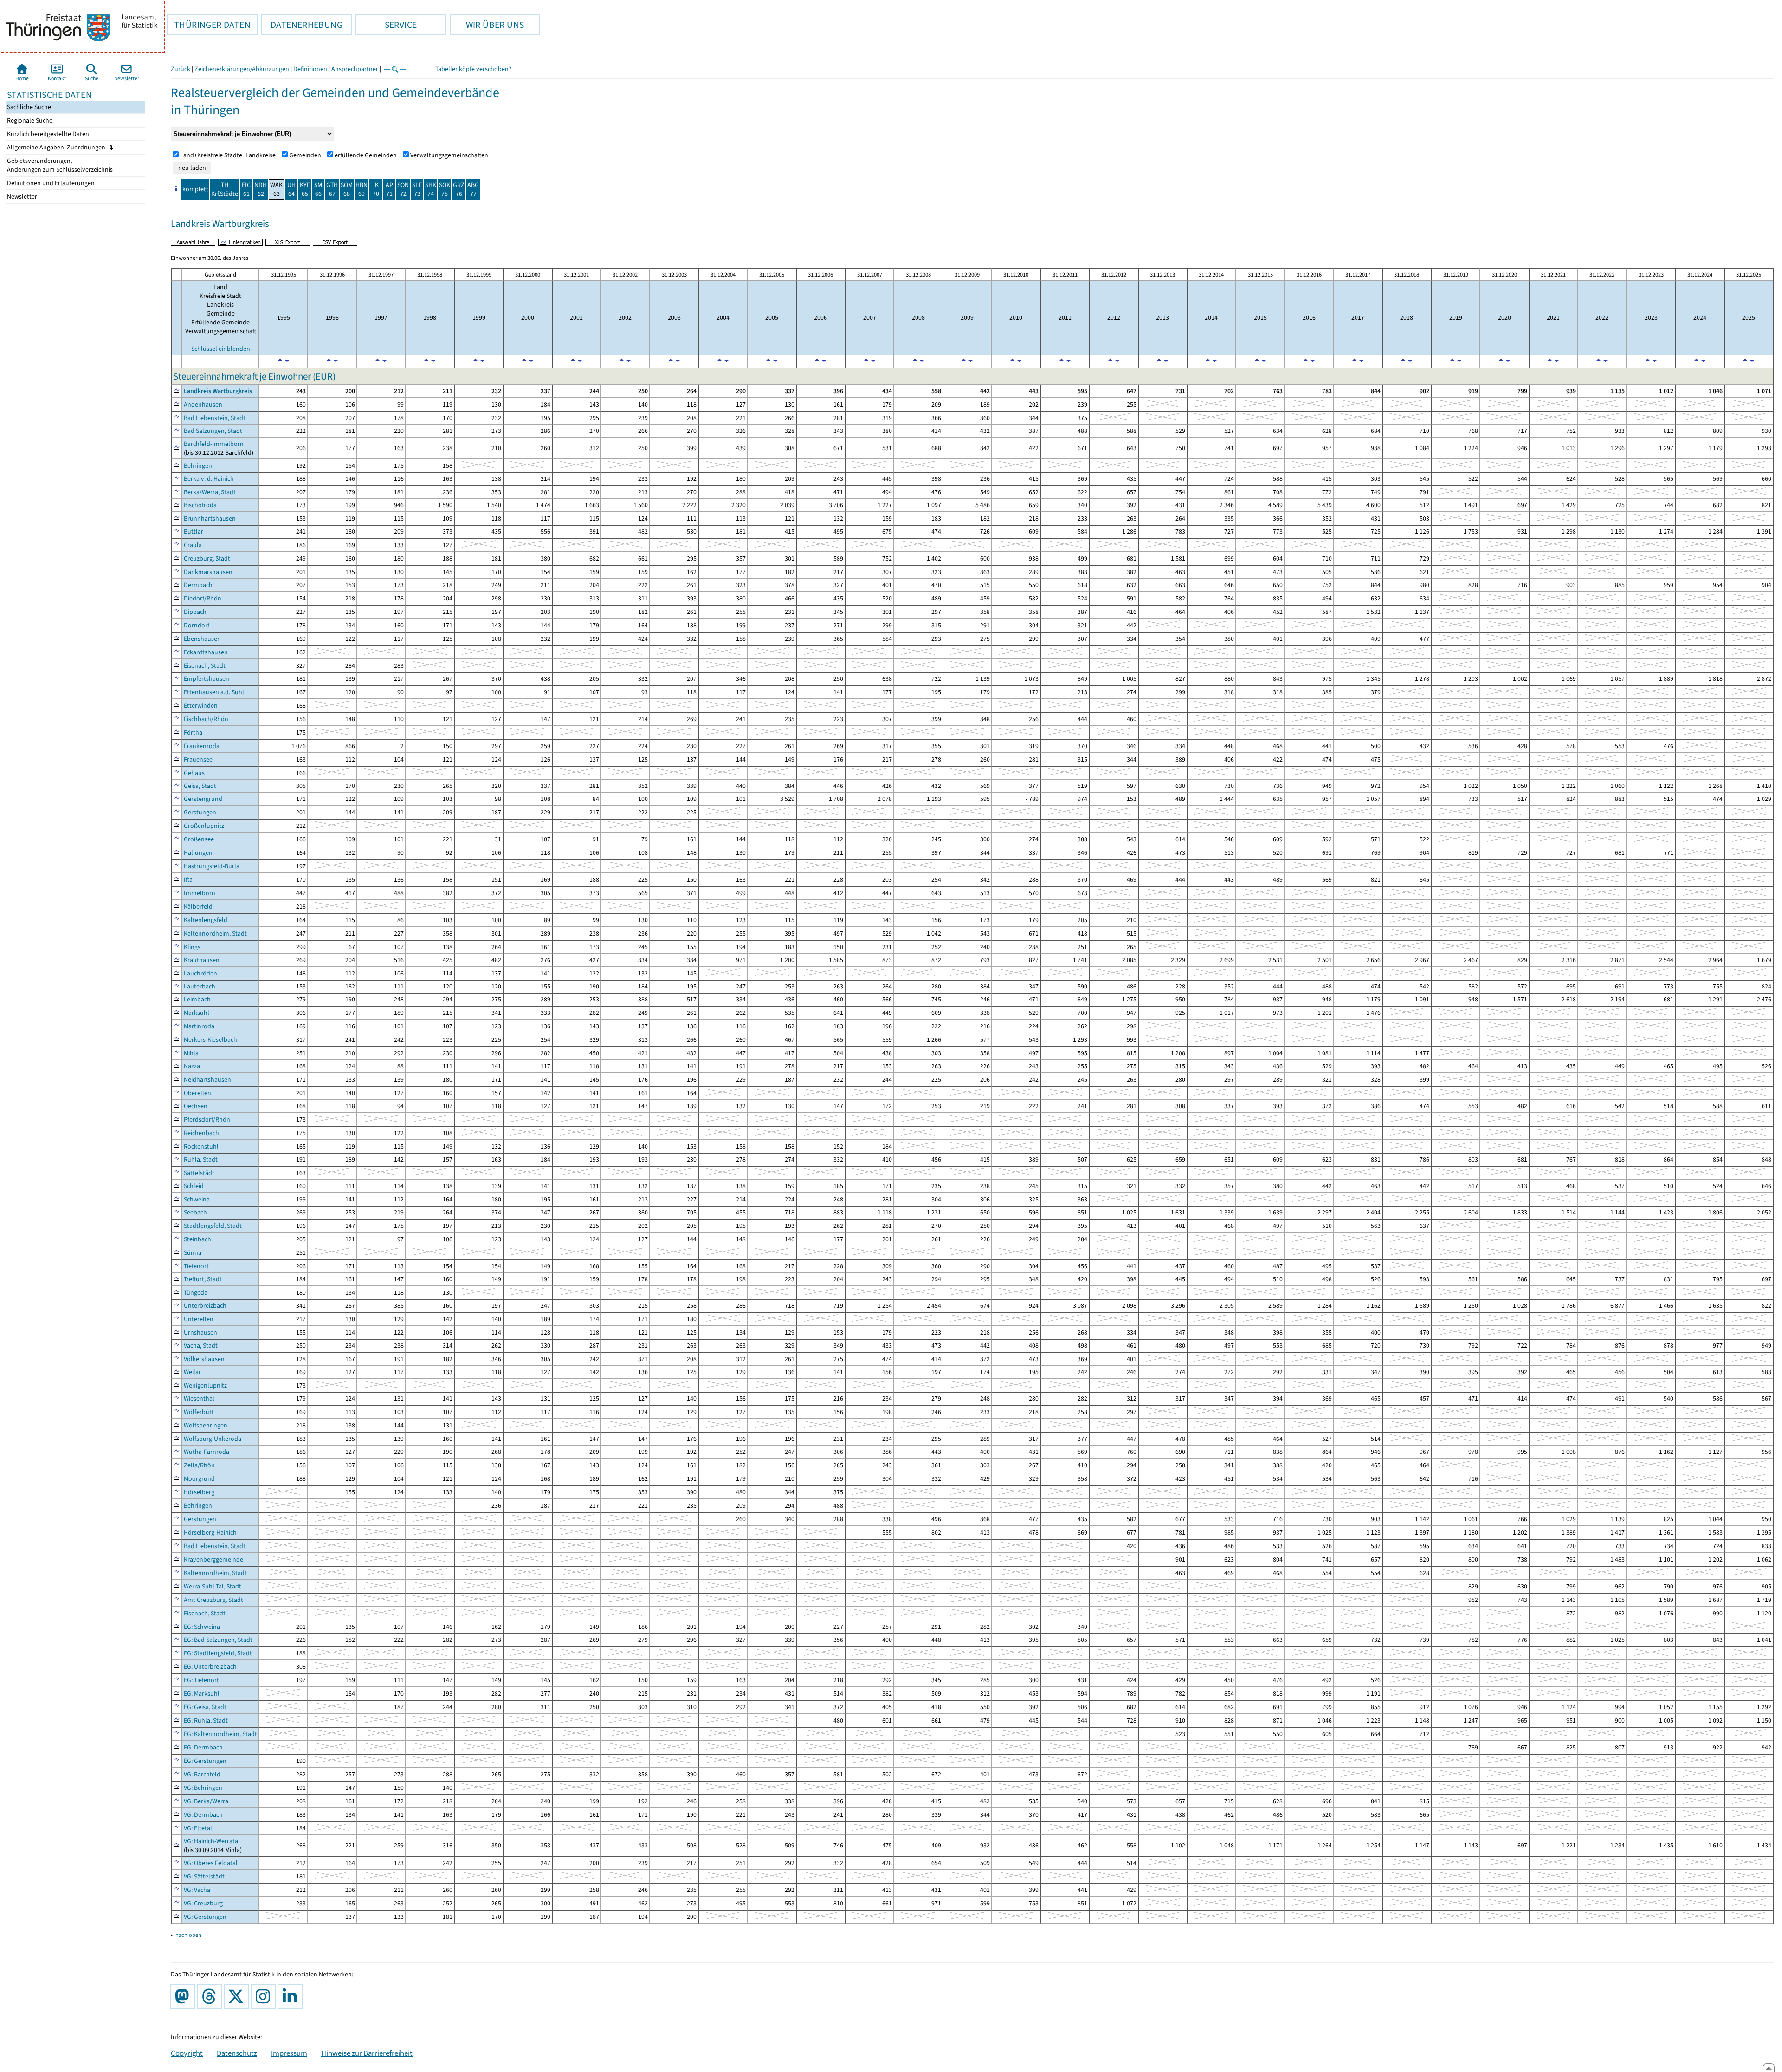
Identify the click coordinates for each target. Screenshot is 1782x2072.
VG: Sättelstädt (204, 1876)
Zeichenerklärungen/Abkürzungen (242, 69)
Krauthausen (202, 960)
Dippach (195, 612)
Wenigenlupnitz (205, 1385)
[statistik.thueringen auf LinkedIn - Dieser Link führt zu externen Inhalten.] (292, 1997)
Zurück (181, 69)
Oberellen (197, 1093)
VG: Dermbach (203, 1815)
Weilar (192, 1372)
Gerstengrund (203, 799)
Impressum (289, 2053)
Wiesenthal (199, 1398)
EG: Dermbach (203, 1747)
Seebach (195, 1212)
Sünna (193, 1253)
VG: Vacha (197, 1890)
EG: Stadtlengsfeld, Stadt (218, 1653)
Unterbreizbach (205, 1306)
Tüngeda (196, 1293)
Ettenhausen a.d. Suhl (214, 692)
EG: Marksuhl (202, 1694)
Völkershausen (204, 1359)
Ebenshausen (202, 639)
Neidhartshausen (207, 1080)
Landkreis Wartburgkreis (218, 391)
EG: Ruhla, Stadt (206, 1720)
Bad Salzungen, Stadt (213, 431)
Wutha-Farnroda (207, 1452)
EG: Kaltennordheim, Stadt (220, 1734)
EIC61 (246, 189)
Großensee (199, 839)
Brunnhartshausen (210, 519)
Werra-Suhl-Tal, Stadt (213, 1586)
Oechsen (196, 1106)
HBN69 (362, 189)
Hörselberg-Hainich (210, 1533)
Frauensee (198, 759)
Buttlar (194, 532)
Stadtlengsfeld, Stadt (213, 1226)
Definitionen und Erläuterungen (50, 183)
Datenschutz (237, 2053)
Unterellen (199, 1319)
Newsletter (21, 197)
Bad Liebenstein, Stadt (215, 418)
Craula (193, 545)
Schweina (197, 1199)
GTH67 (332, 189)
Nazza (192, 1066)
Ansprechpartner (355, 69)
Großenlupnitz (204, 826)
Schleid (194, 1186)
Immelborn (200, 893)
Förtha (193, 733)
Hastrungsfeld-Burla (212, 866)
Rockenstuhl (201, 1146)
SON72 (403, 189)
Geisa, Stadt (200, 786)
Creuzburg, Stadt (207, 558)
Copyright (187, 2053)
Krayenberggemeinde (213, 1559)
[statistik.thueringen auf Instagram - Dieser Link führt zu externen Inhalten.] (265, 1997)
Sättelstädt (199, 1173)
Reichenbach (201, 1133)
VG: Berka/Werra (206, 1801)
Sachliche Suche (28, 107)
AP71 (389, 189)
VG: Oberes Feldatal (211, 1863)
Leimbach (197, 999)
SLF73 (417, 189)
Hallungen (198, 853)
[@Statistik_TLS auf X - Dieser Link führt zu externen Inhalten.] (238, 1997)
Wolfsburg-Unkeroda (213, 1439)
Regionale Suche (29, 120)
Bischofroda (200, 505)
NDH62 (261, 189)
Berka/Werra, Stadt (210, 492)
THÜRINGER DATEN (209, 25)
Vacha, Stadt (201, 1346)
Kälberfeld (198, 907)
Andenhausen (203, 404)
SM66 (318, 189)
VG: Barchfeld (202, 1774)
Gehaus (194, 773)
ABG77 (473, 189)
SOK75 (445, 189)
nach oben (188, 1935)
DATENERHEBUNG (302, 25)
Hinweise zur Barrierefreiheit (367, 2053)
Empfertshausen (207, 679)
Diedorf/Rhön (203, 598)
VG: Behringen (203, 1788)
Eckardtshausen (206, 652)
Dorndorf (197, 625)
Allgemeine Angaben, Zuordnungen (57, 147)
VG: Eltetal (198, 1828)
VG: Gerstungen (205, 1917)
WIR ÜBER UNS (487, 25)
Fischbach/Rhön (206, 719)
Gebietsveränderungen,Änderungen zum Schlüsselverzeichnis (59, 165)
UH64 (291, 189)
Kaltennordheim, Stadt (215, 933)
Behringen (198, 466)
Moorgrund (199, 1479)
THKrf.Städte (225, 189)
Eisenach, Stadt (205, 666)
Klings (192, 947)
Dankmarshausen (208, 572)
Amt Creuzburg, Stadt (213, 1600)
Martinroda (199, 1026)
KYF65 (305, 189)
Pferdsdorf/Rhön (207, 1120)
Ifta (188, 880)
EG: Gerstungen (205, 1761)
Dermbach (198, 585)
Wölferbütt (199, 1412)
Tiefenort (196, 1266)
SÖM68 (347, 189)
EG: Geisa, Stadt (205, 1707)
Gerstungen (200, 812)
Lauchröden (200, 973)
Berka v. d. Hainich (209, 479)
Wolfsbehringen (206, 1425)
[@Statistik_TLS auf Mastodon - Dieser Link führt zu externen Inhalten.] (184, 1997)
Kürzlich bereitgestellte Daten (47, 134)
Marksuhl (197, 1013)
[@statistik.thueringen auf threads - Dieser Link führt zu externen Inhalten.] (211, 1997)
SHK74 (431, 189)
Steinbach (197, 1239)
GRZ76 (459, 189)
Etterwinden (201, 706)
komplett (195, 189)
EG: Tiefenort (201, 1680)
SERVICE (386, 25)
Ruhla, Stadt (201, 1159)
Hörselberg (199, 1492)
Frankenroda (202, 746)
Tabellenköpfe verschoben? (473, 69)
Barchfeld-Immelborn (214, 444)
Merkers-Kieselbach (210, 1040)
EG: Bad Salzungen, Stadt (218, 1640)
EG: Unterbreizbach (210, 1667)
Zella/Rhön (199, 1465)
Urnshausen (200, 1333)
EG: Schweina (202, 1627)
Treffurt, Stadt (203, 1279)
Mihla (191, 1053)
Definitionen (310, 69)
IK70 (376, 189)
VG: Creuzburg (203, 1903)
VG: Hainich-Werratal (212, 1841)
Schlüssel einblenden (221, 349)
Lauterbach (200, 986)
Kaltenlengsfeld (206, 920)
